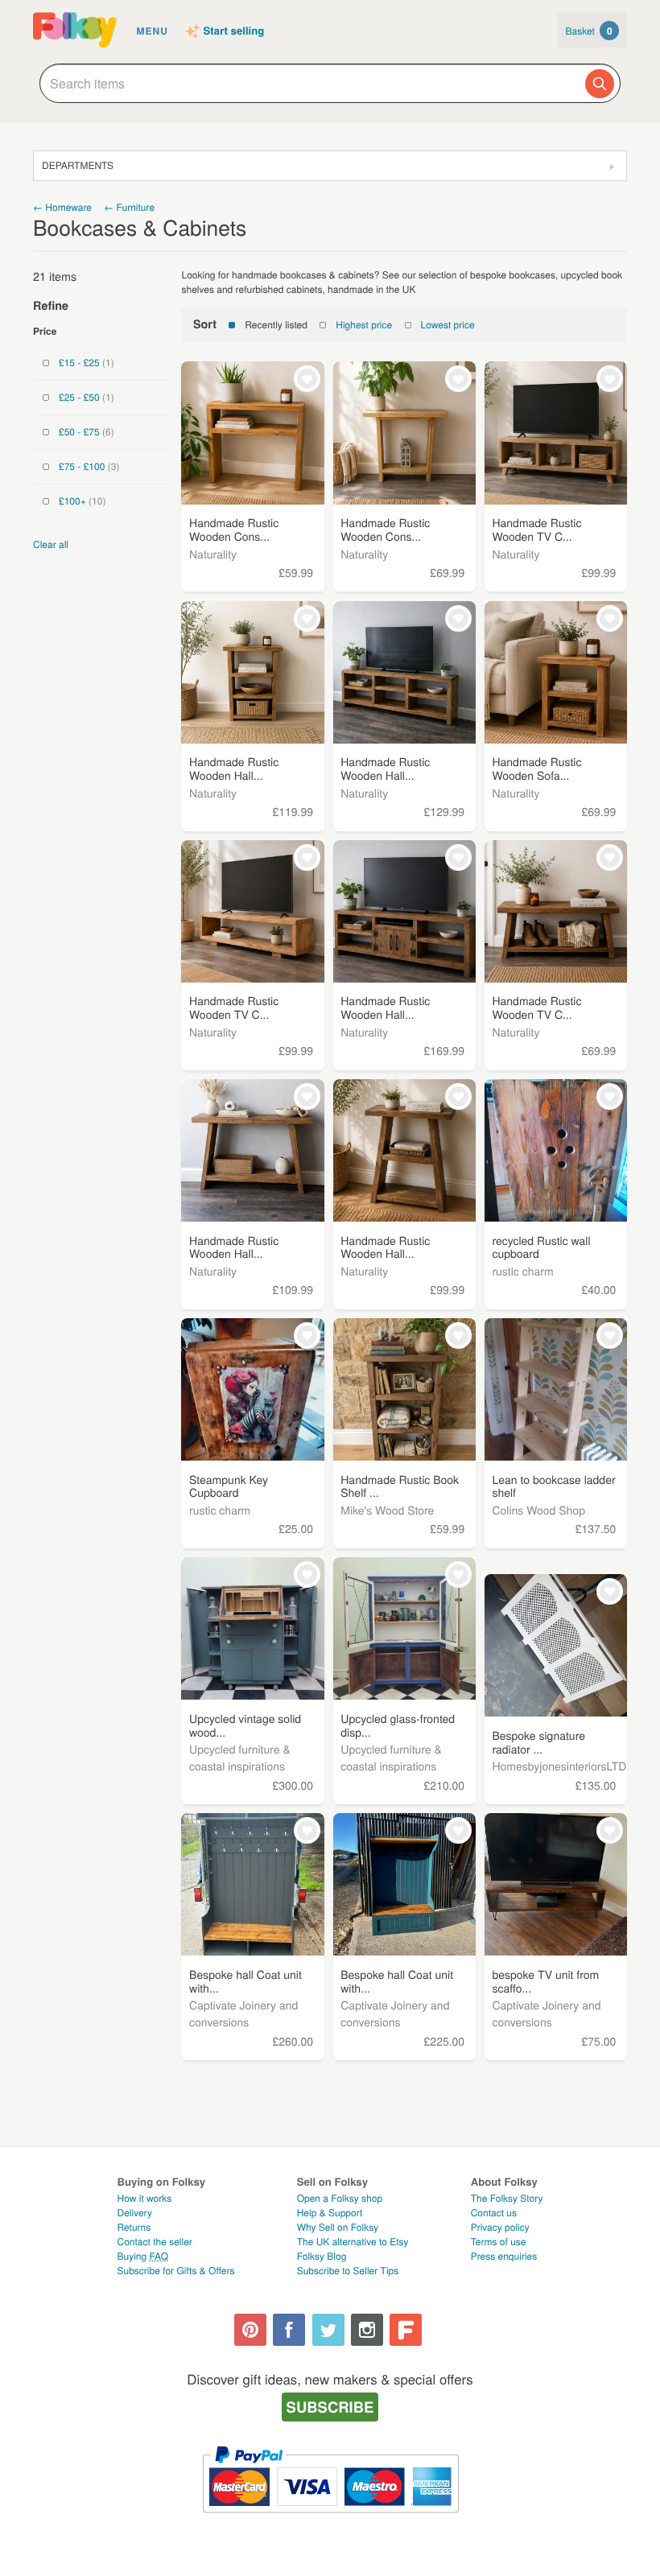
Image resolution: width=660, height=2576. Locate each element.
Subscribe (330, 2407)
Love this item (307, 379)
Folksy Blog (322, 2256)
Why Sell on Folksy (338, 2227)
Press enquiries (504, 2256)
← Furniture (129, 207)
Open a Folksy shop (340, 2198)
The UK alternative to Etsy (353, 2242)
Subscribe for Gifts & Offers (176, 2271)
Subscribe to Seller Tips (348, 2271)
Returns (134, 2227)
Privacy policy (500, 2227)
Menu (153, 31)
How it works (145, 2198)
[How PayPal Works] (330, 2520)
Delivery (135, 2213)
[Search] (600, 84)
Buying (143, 2256)
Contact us (494, 2213)
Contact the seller (155, 2242)
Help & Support (330, 2213)
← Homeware (62, 207)
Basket (589, 31)
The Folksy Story (507, 2198)
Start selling (234, 31)
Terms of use (499, 2242)
